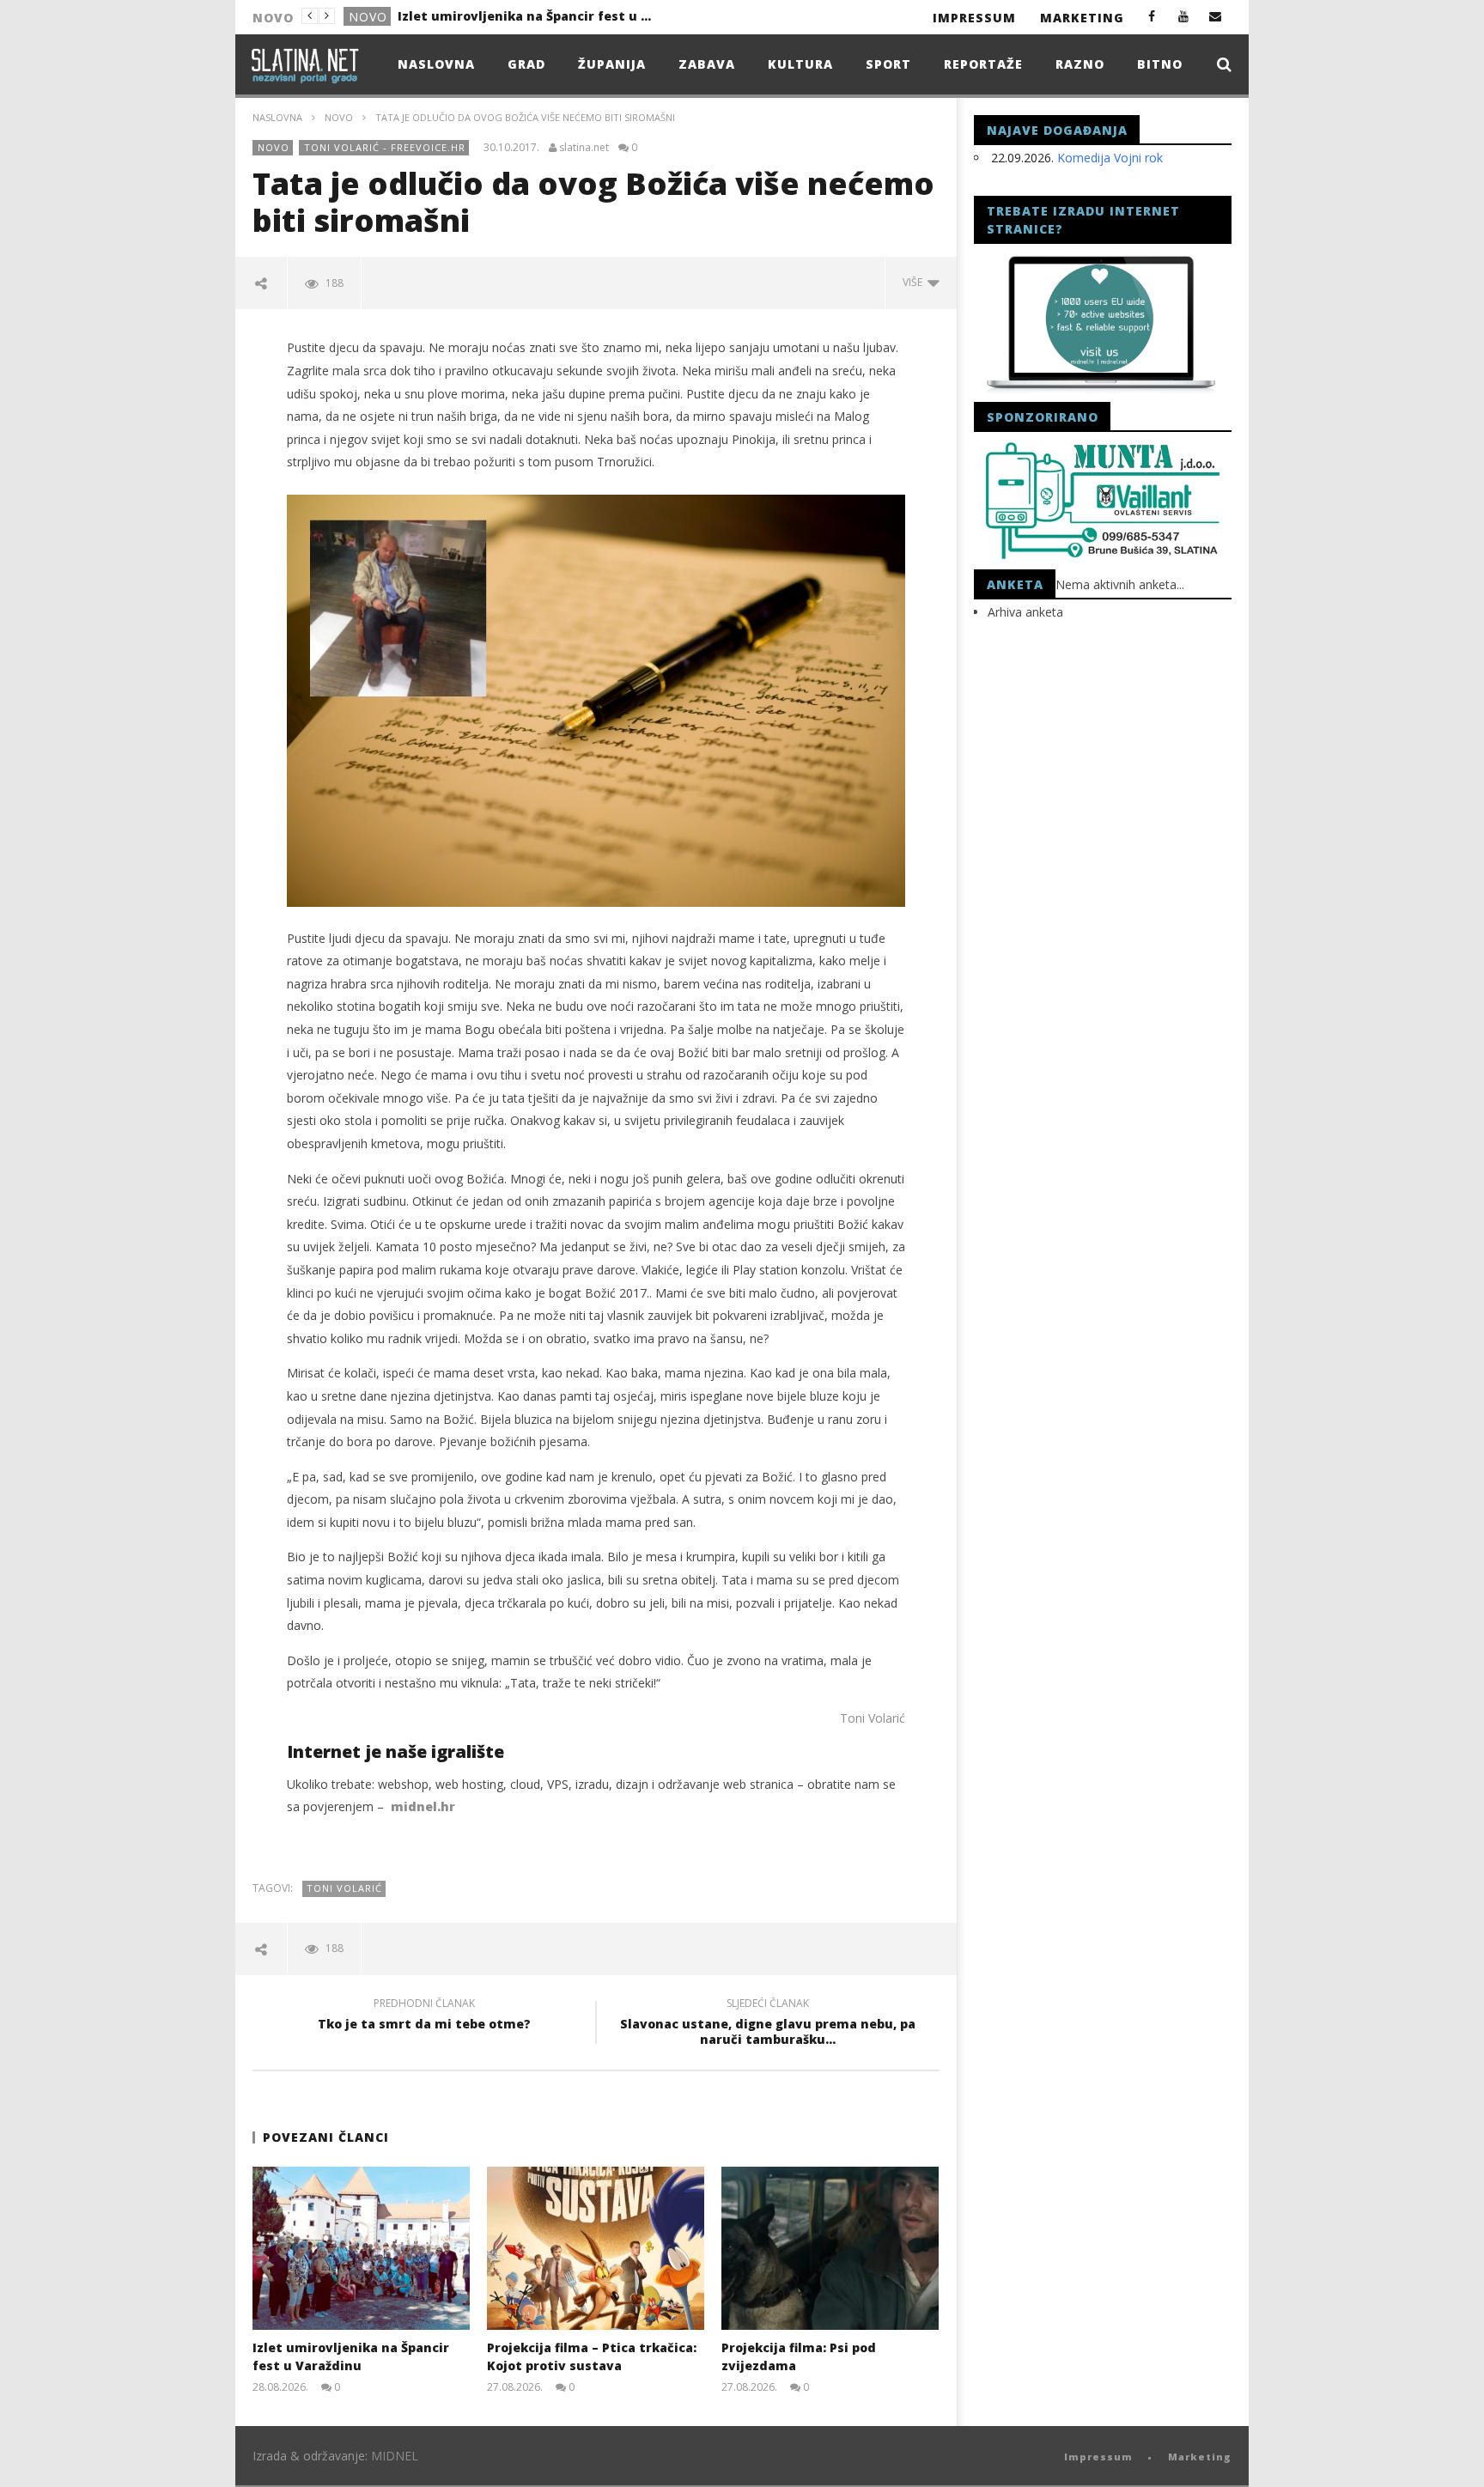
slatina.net (584, 148)
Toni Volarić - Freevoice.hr (385, 147)
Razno (1080, 64)
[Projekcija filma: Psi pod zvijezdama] (830, 2248)
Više (915, 282)
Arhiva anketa (1025, 612)
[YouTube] (1184, 16)
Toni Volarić (873, 1718)
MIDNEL (395, 2456)
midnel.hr (423, 1806)
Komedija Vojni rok (1110, 158)
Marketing (1082, 18)
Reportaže (983, 64)
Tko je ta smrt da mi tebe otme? (424, 2016)
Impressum (974, 18)
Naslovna (436, 64)
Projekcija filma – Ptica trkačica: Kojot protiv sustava (526, 16)
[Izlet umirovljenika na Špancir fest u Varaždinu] (361, 2248)
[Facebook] (1152, 16)
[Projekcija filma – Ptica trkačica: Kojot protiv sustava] (596, 2248)
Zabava (707, 64)
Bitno (1160, 64)
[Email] (1216, 16)
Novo (368, 17)
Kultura (800, 64)
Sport (888, 64)
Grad (526, 64)
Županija (612, 64)
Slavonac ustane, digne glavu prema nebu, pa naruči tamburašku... (768, 2024)
